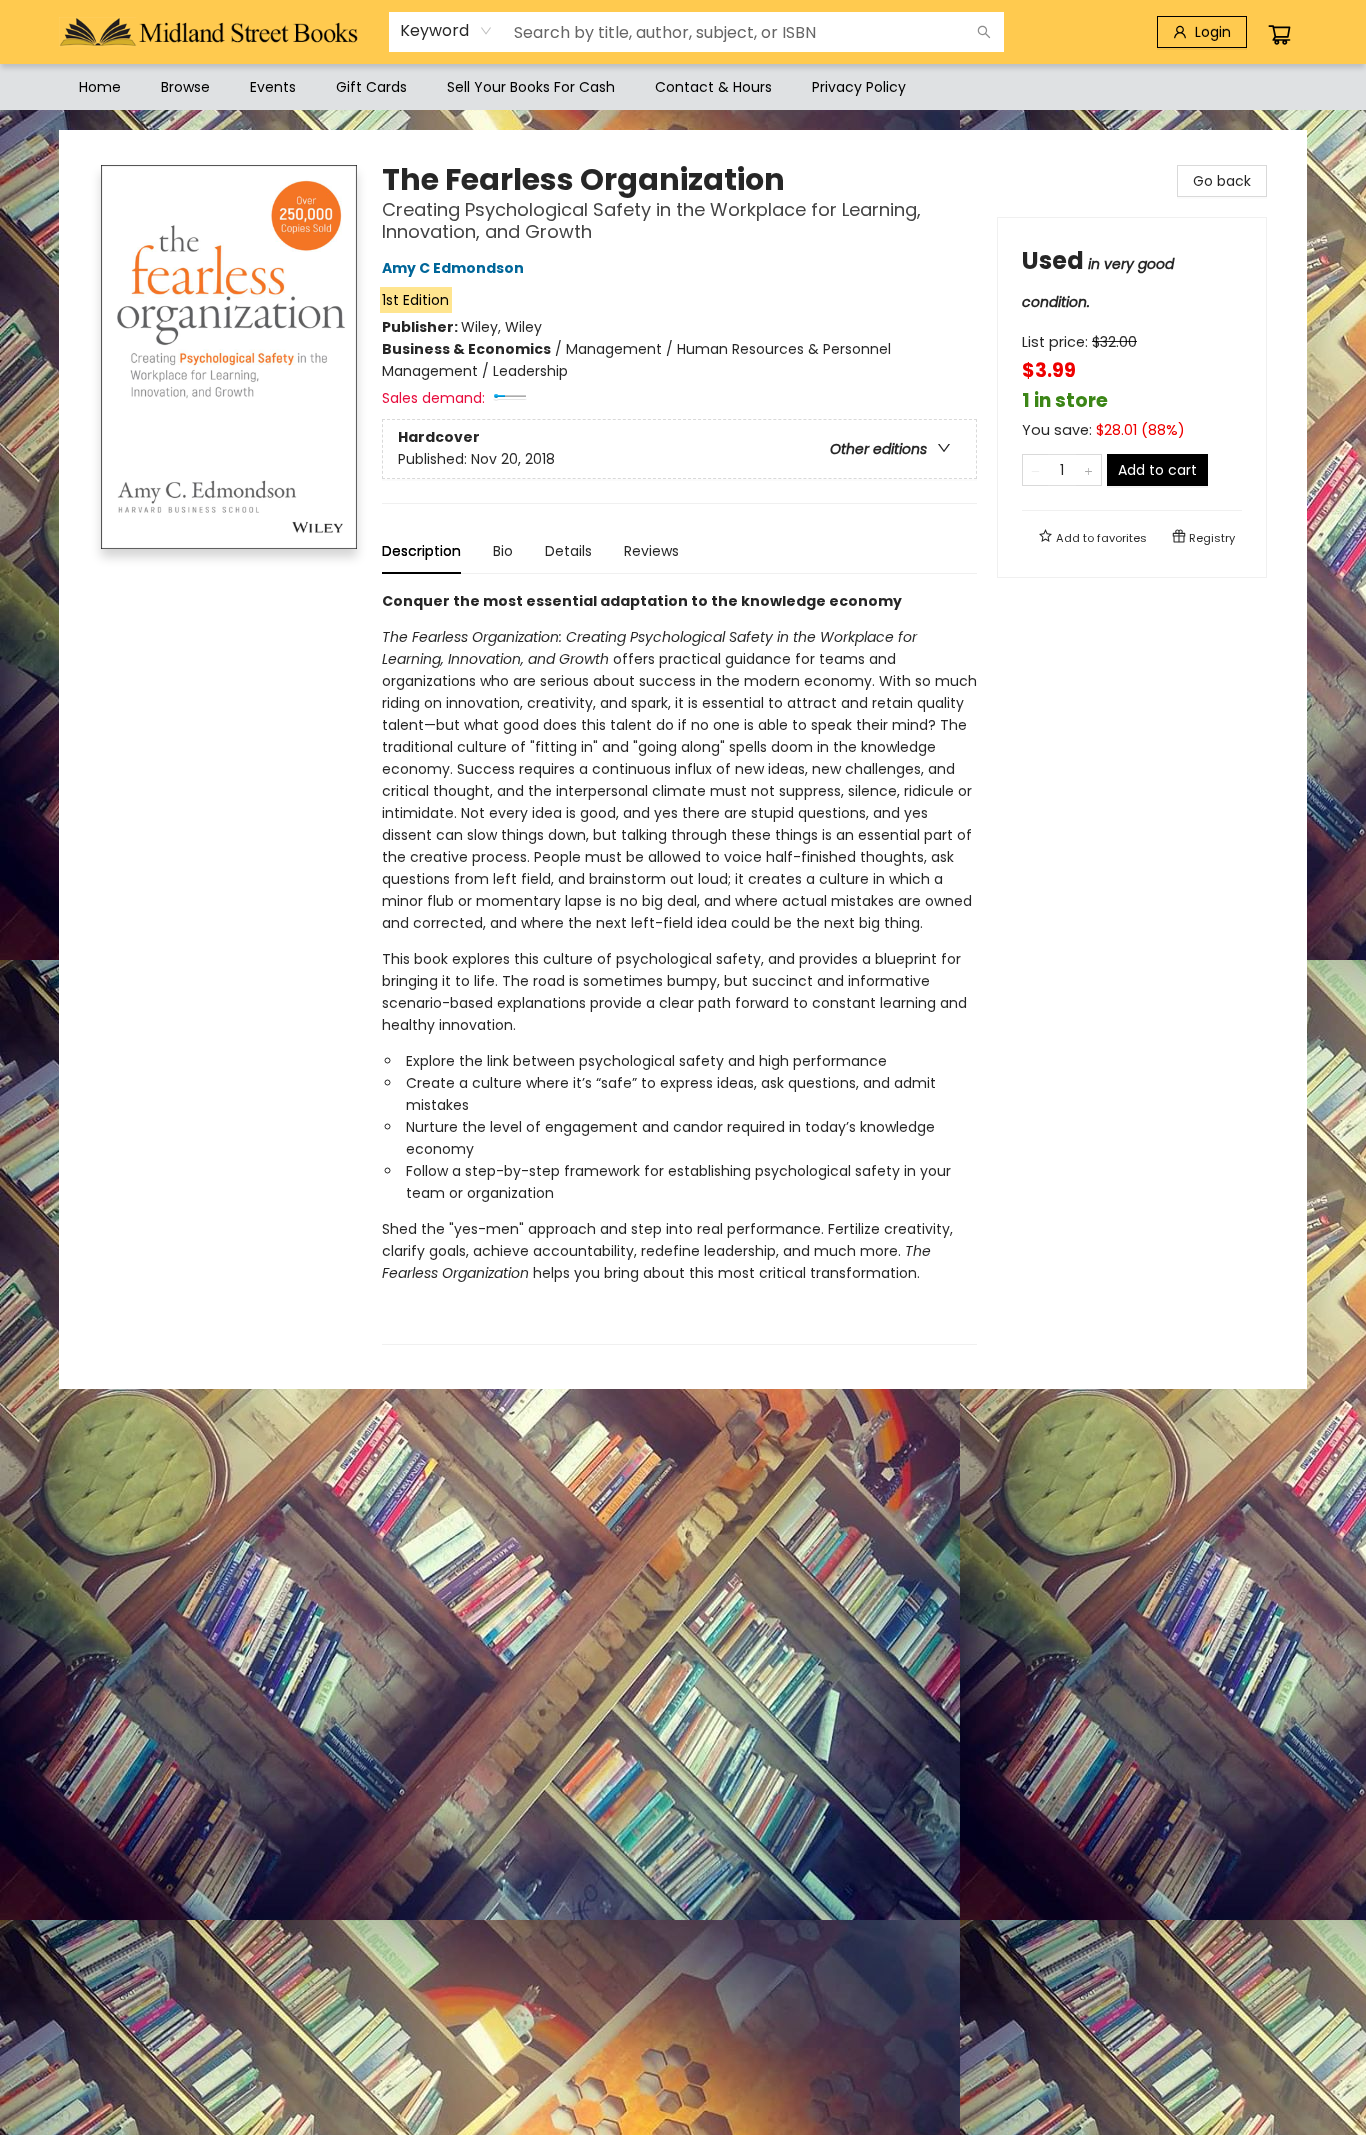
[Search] (984, 32)
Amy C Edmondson (453, 268)
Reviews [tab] (651, 551)
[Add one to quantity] (1088, 470)
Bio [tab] (503, 551)
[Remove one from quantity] (1035, 470)
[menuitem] (100, 87)
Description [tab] (421, 551)
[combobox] (446, 31)
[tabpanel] (679, 967)
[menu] (683, 87)
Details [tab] (568, 551)
